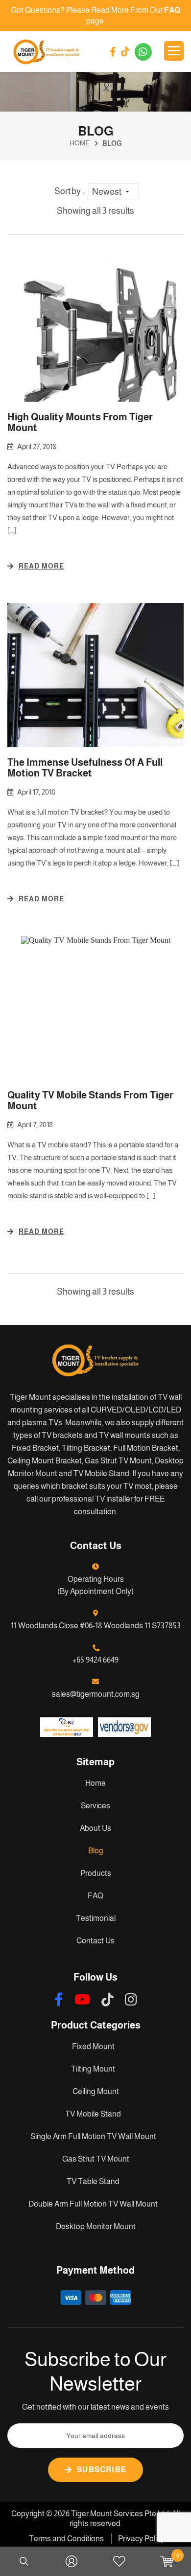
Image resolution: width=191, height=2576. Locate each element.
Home (95, 1783)
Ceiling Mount (96, 2091)
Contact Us (95, 1941)
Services (95, 1806)
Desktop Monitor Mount (96, 2226)
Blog (96, 1851)
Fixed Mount (93, 2046)
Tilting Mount (93, 2069)
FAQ (95, 1896)
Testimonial (96, 1918)
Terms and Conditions (66, 2539)
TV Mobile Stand (93, 2114)
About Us (95, 1828)
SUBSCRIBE (102, 2470)
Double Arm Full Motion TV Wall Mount (93, 2204)
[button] (113, 192)
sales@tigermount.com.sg (96, 1694)
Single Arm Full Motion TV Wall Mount (93, 2136)
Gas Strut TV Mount (96, 2159)
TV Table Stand (93, 2181)
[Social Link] (113, 52)
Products (96, 1873)
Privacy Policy (141, 2539)
